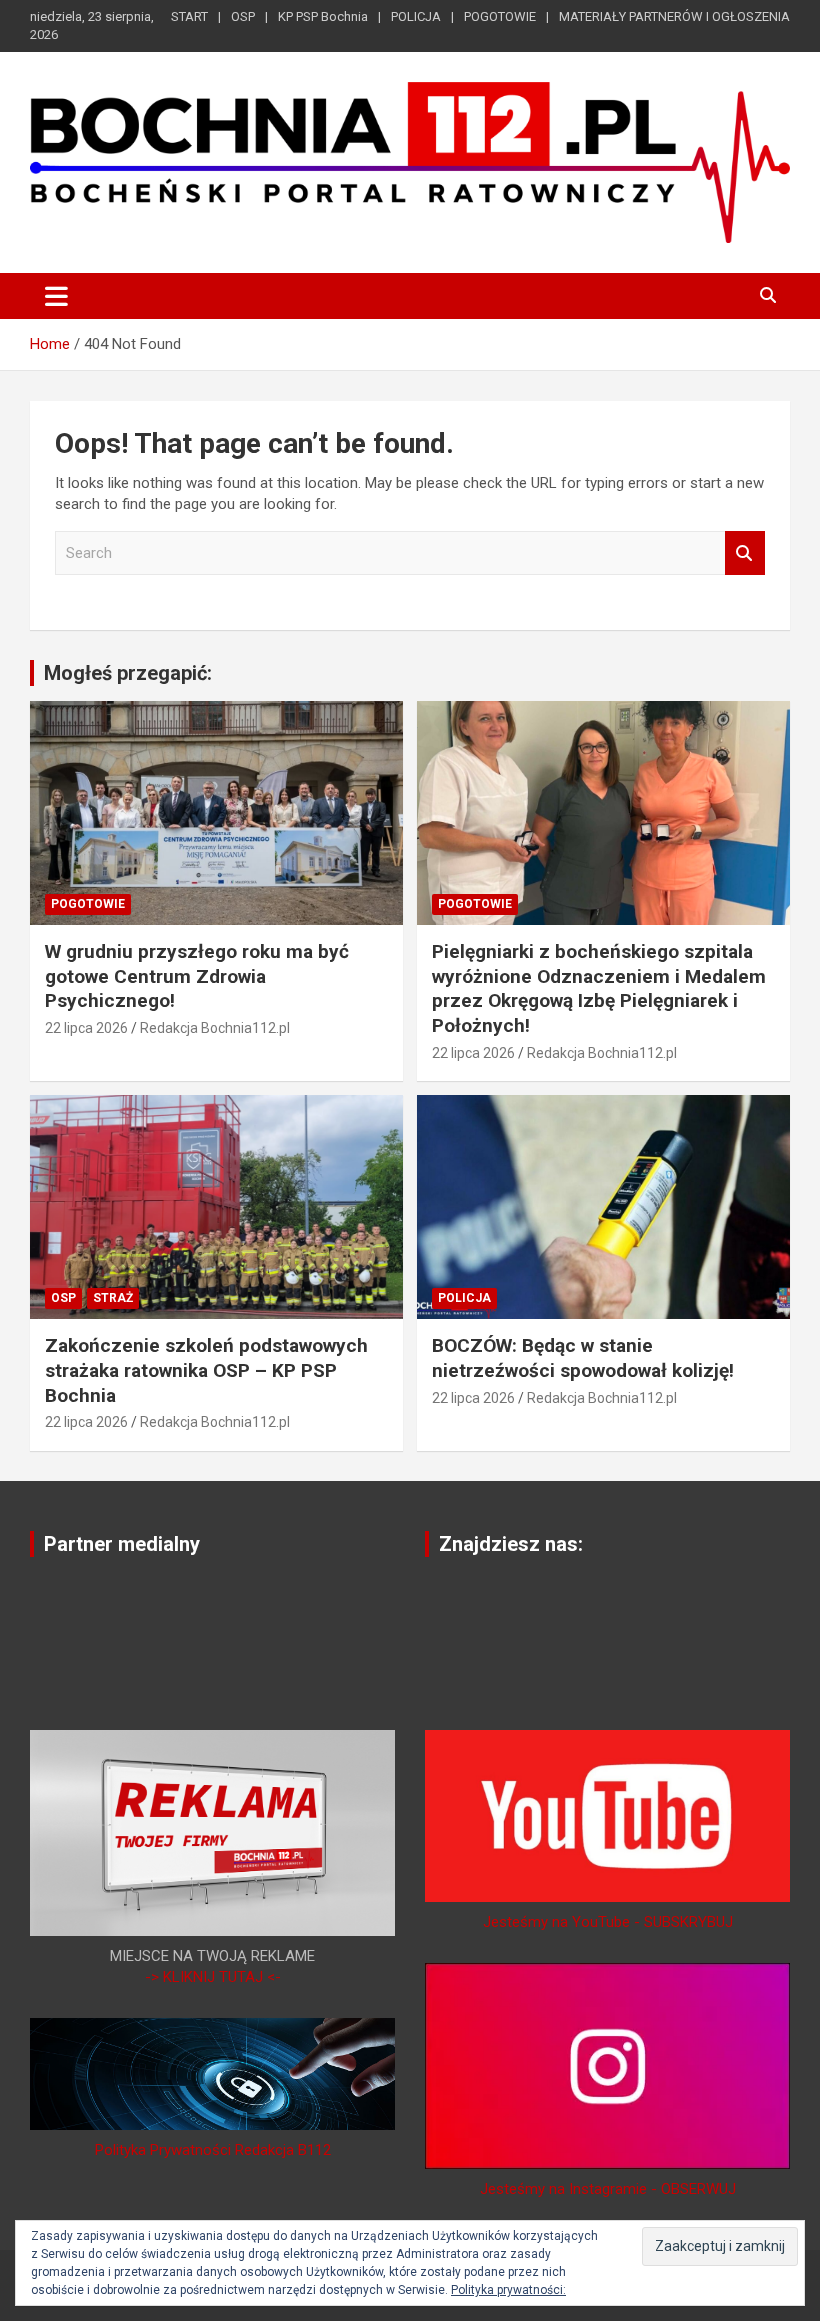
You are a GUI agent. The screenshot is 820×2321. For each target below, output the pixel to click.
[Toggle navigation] (56, 296)
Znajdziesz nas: (511, 1544)
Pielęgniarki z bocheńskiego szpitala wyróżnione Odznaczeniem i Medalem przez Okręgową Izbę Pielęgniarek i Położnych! (599, 988)
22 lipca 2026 (86, 1028)
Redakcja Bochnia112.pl (215, 1028)
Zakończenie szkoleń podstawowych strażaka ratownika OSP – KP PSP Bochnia (206, 1370)
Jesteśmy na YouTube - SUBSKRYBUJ (608, 1922)
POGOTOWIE (500, 16)
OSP (243, 16)
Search (745, 553)
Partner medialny (122, 1544)
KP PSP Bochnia (323, 16)
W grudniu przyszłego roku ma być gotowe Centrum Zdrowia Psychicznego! (197, 976)
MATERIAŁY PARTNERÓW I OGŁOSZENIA (674, 16)
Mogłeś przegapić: (128, 673)
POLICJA (416, 16)
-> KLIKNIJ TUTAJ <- (213, 1977)
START (189, 16)
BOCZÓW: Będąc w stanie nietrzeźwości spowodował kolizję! (583, 1358)
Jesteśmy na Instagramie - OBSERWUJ (608, 2189)
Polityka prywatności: (508, 2290)
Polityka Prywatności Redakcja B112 (213, 2150)
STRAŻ (113, 1298)
